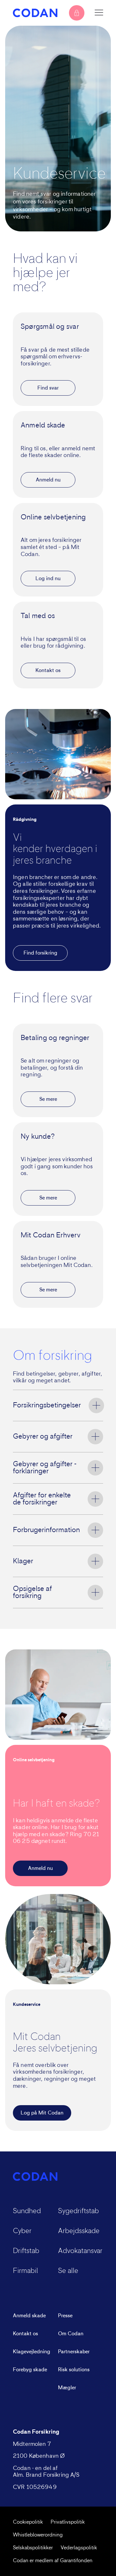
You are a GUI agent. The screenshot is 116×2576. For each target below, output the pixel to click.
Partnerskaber (74, 2352)
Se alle (68, 2271)
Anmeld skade (29, 2316)
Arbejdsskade (79, 2231)
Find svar (48, 388)
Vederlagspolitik (79, 2548)
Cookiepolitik (28, 2522)
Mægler (67, 2388)
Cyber (22, 2231)
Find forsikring (40, 953)
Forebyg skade (30, 2370)
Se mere (48, 1099)
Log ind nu (48, 579)
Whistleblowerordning (38, 2535)
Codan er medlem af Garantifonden (53, 2561)
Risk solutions (74, 2370)
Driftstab (26, 2251)
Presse (65, 2316)
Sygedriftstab (78, 2211)
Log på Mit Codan (42, 2113)
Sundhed (27, 2211)
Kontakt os (48, 670)
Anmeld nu (48, 480)
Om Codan (71, 2334)
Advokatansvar (80, 2251)
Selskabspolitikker (33, 2548)
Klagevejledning (32, 2352)
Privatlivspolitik (68, 2522)
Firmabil (25, 2271)
